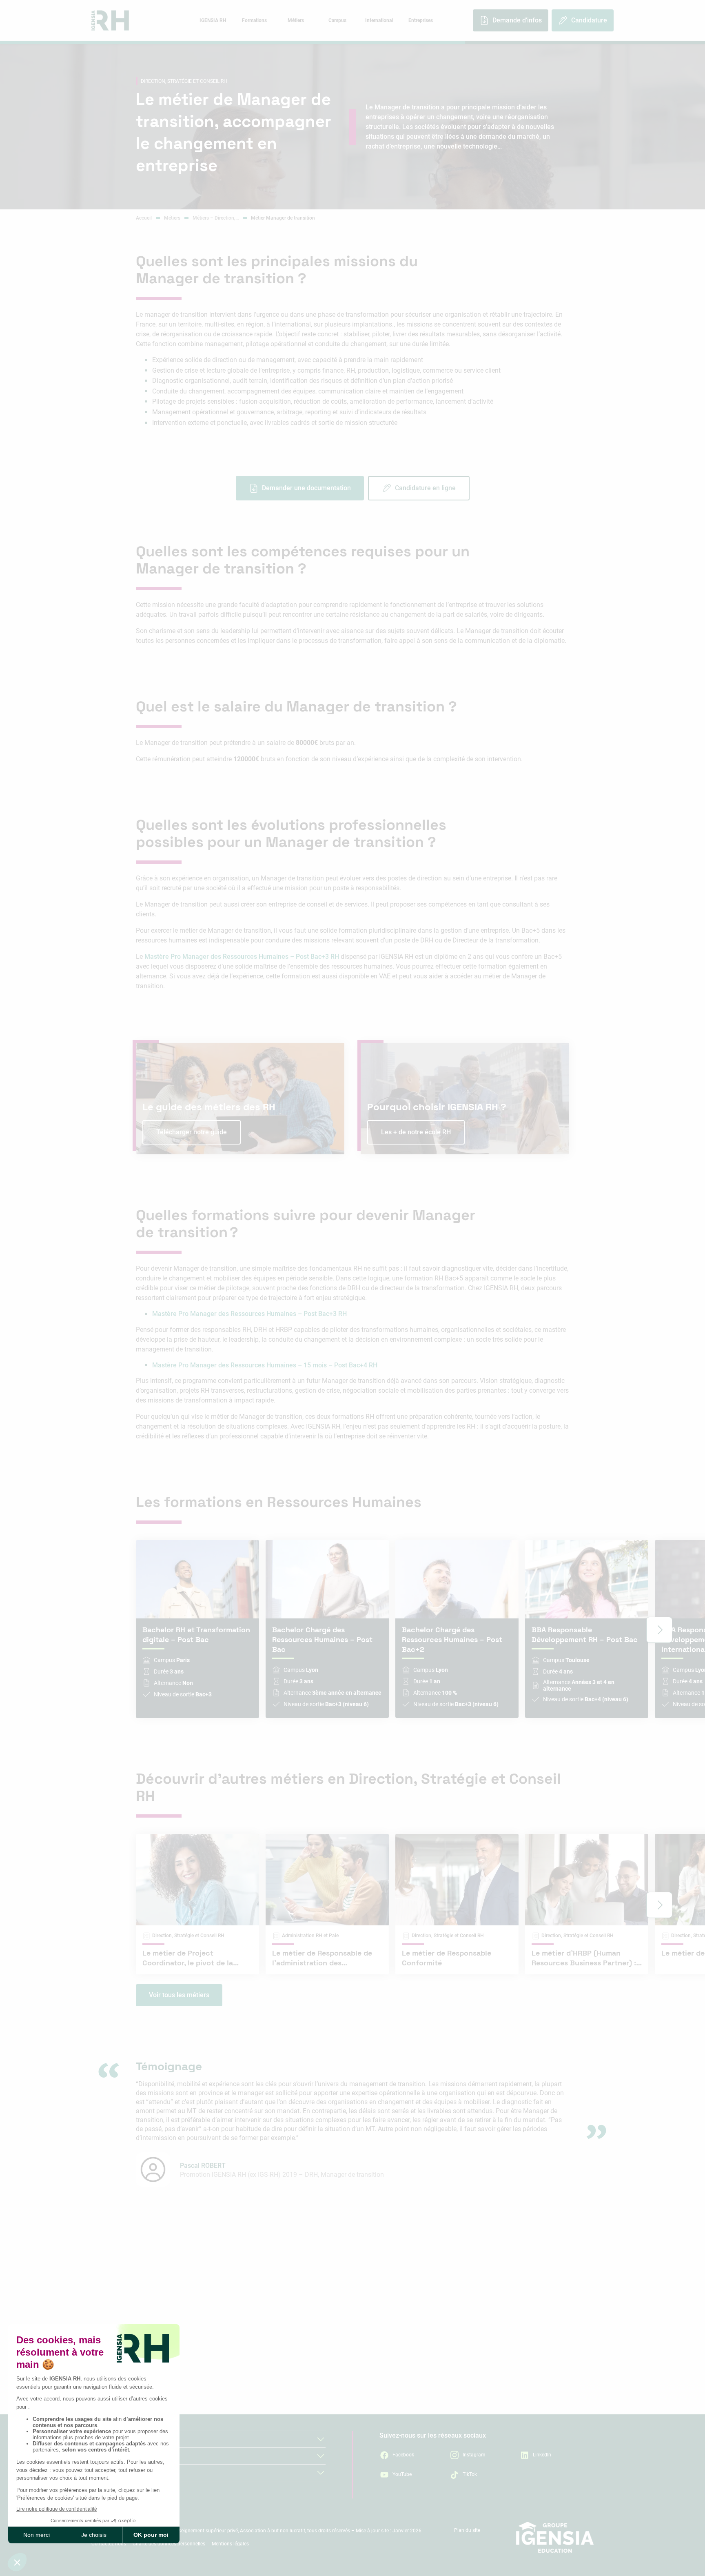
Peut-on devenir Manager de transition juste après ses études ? (449, 2352)
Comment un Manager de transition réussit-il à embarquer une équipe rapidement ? (455, 2322)
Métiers (172, 218)
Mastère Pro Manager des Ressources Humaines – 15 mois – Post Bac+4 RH (265, 1365)
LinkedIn (542, 2455)
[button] (659, 1630)
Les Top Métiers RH (119, 2456)
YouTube (402, 2474)
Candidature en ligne (425, 488)
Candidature (589, 20)
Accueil (144, 218)
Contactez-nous (109, 2544)
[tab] (213, 20)
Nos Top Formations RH (126, 2473)
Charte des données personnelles (169, 2544)
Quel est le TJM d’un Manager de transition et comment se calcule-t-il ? (455, 2383)
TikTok (470, 2474)
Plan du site (467, 2530)
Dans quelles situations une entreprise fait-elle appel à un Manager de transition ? (225, 2345)
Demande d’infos (517, 20)
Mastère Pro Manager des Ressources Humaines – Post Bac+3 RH (242, 957)
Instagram (474, 2455)
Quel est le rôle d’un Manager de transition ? (204, 2318)
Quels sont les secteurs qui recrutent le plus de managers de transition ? (458, 2414)
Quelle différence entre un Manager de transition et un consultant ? (221, 2376)
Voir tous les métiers (179, 1995)
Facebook (403, 2455)
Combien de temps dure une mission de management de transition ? (223, 2406)
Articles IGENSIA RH (120, 2439)
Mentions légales (230, 2544)
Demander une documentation (306, 488)
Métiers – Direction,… (216, 218)
